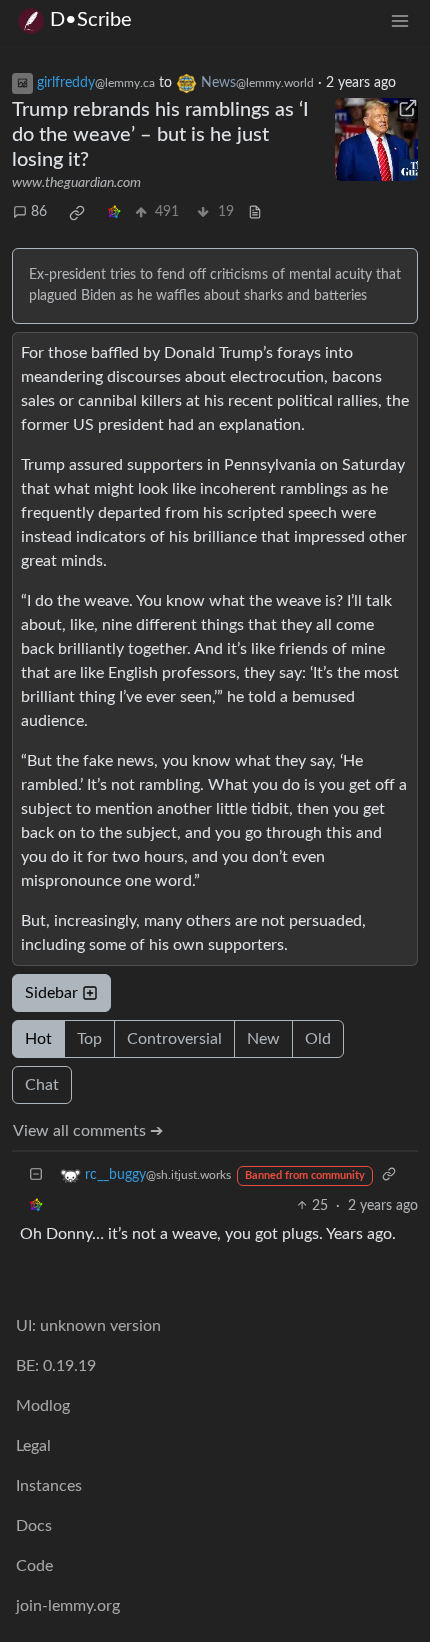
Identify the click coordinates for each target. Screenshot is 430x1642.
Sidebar (51, 993)
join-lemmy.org (68, 1606)
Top (89, 1039)
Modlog (43, 1406)
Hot (38, 1039)
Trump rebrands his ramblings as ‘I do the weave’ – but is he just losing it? (160, 135)
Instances (49, 1486)
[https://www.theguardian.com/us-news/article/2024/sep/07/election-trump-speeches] (377, 140)
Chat (42, 1085)
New (263, 1039)
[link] (77, 213)
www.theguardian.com (76, 183)
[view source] (255, 212)
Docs (34, 1526)
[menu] (400, 20)
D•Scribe (91, 20)
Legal (33, 1446)
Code (34, 1566)
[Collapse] (36, 1175)
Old (318, 1039)
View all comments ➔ (88, 1131)
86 (39, 212)
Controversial (174, 1039)
